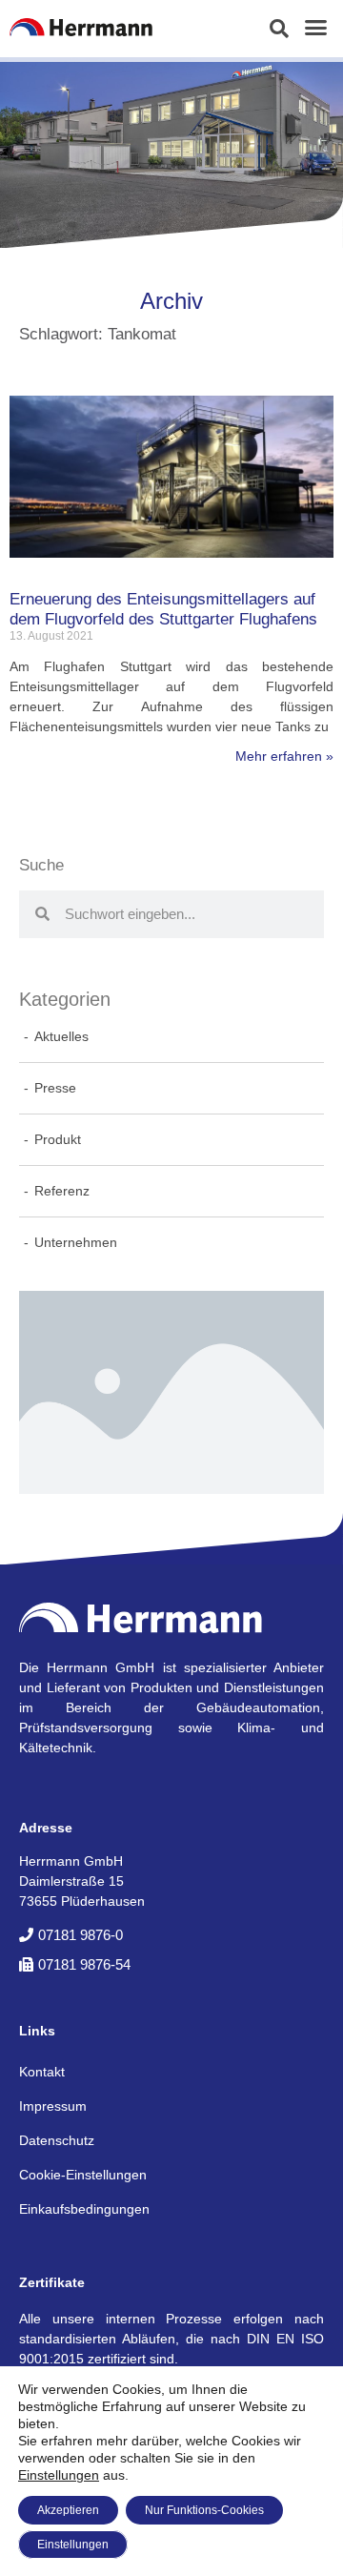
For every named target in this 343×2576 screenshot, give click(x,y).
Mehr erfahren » (284, 756)
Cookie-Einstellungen (83, 2175)
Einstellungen (59, 2475)
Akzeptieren (68, 2510)
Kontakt (42, 2072)
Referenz (62, 1191)
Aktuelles (61, 1036)
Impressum (53, 2106)
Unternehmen (76, 1242)
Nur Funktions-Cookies (204, 2510)
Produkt (58, 1139)
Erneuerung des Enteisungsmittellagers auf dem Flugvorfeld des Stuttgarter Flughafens (163, 609)
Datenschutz (57, 2140)
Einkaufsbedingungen (84, 2209)
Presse (55, 1088)
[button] (279, 29)
